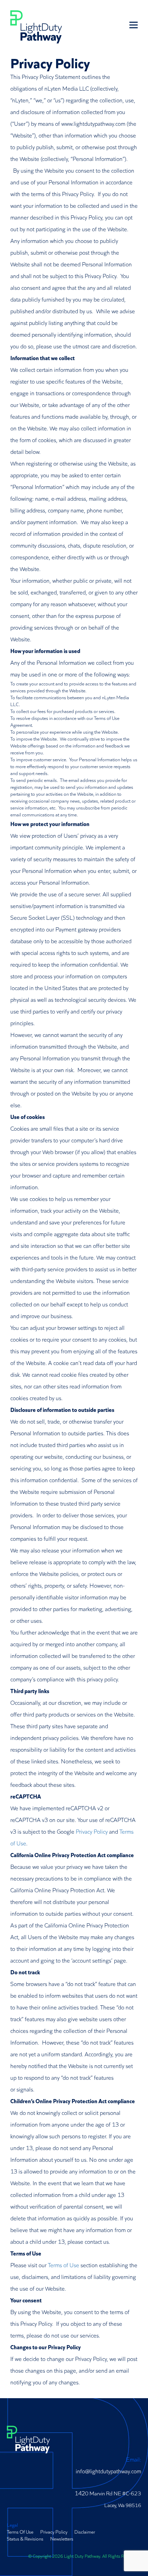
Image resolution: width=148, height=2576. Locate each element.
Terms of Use (64, 2265)
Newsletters (62, 2538)
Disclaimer (85, 2532)
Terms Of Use (20, 2532)
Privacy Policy (92, 1831)
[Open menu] (134, 25)
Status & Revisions (25, 2538)
